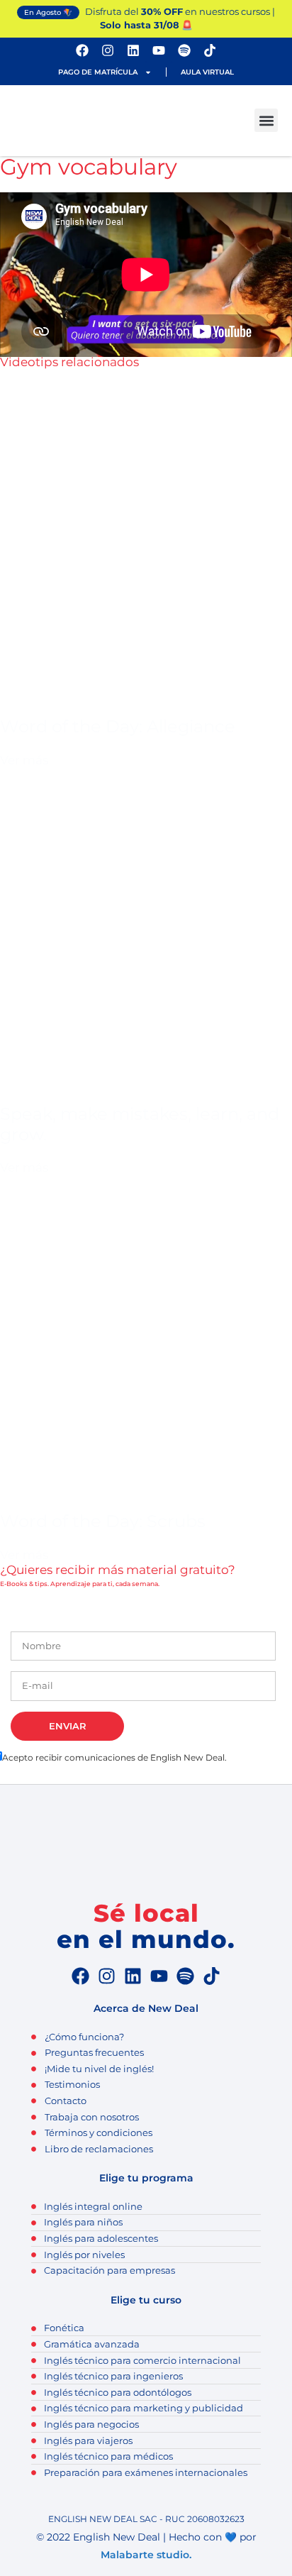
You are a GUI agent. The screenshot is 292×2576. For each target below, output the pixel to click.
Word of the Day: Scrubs (103, 1521)
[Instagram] (108, 50)
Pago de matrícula (98, 72)
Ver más (24, 760)
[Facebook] (82, 50)
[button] (266, 120)
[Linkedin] (133, 50)
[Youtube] (159, 50)
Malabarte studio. (146, 2555)
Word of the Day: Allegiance (118, 726)
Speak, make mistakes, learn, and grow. (140, 1124)
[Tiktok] (210, 50)
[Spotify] (184, 50)
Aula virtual (207, 72)
